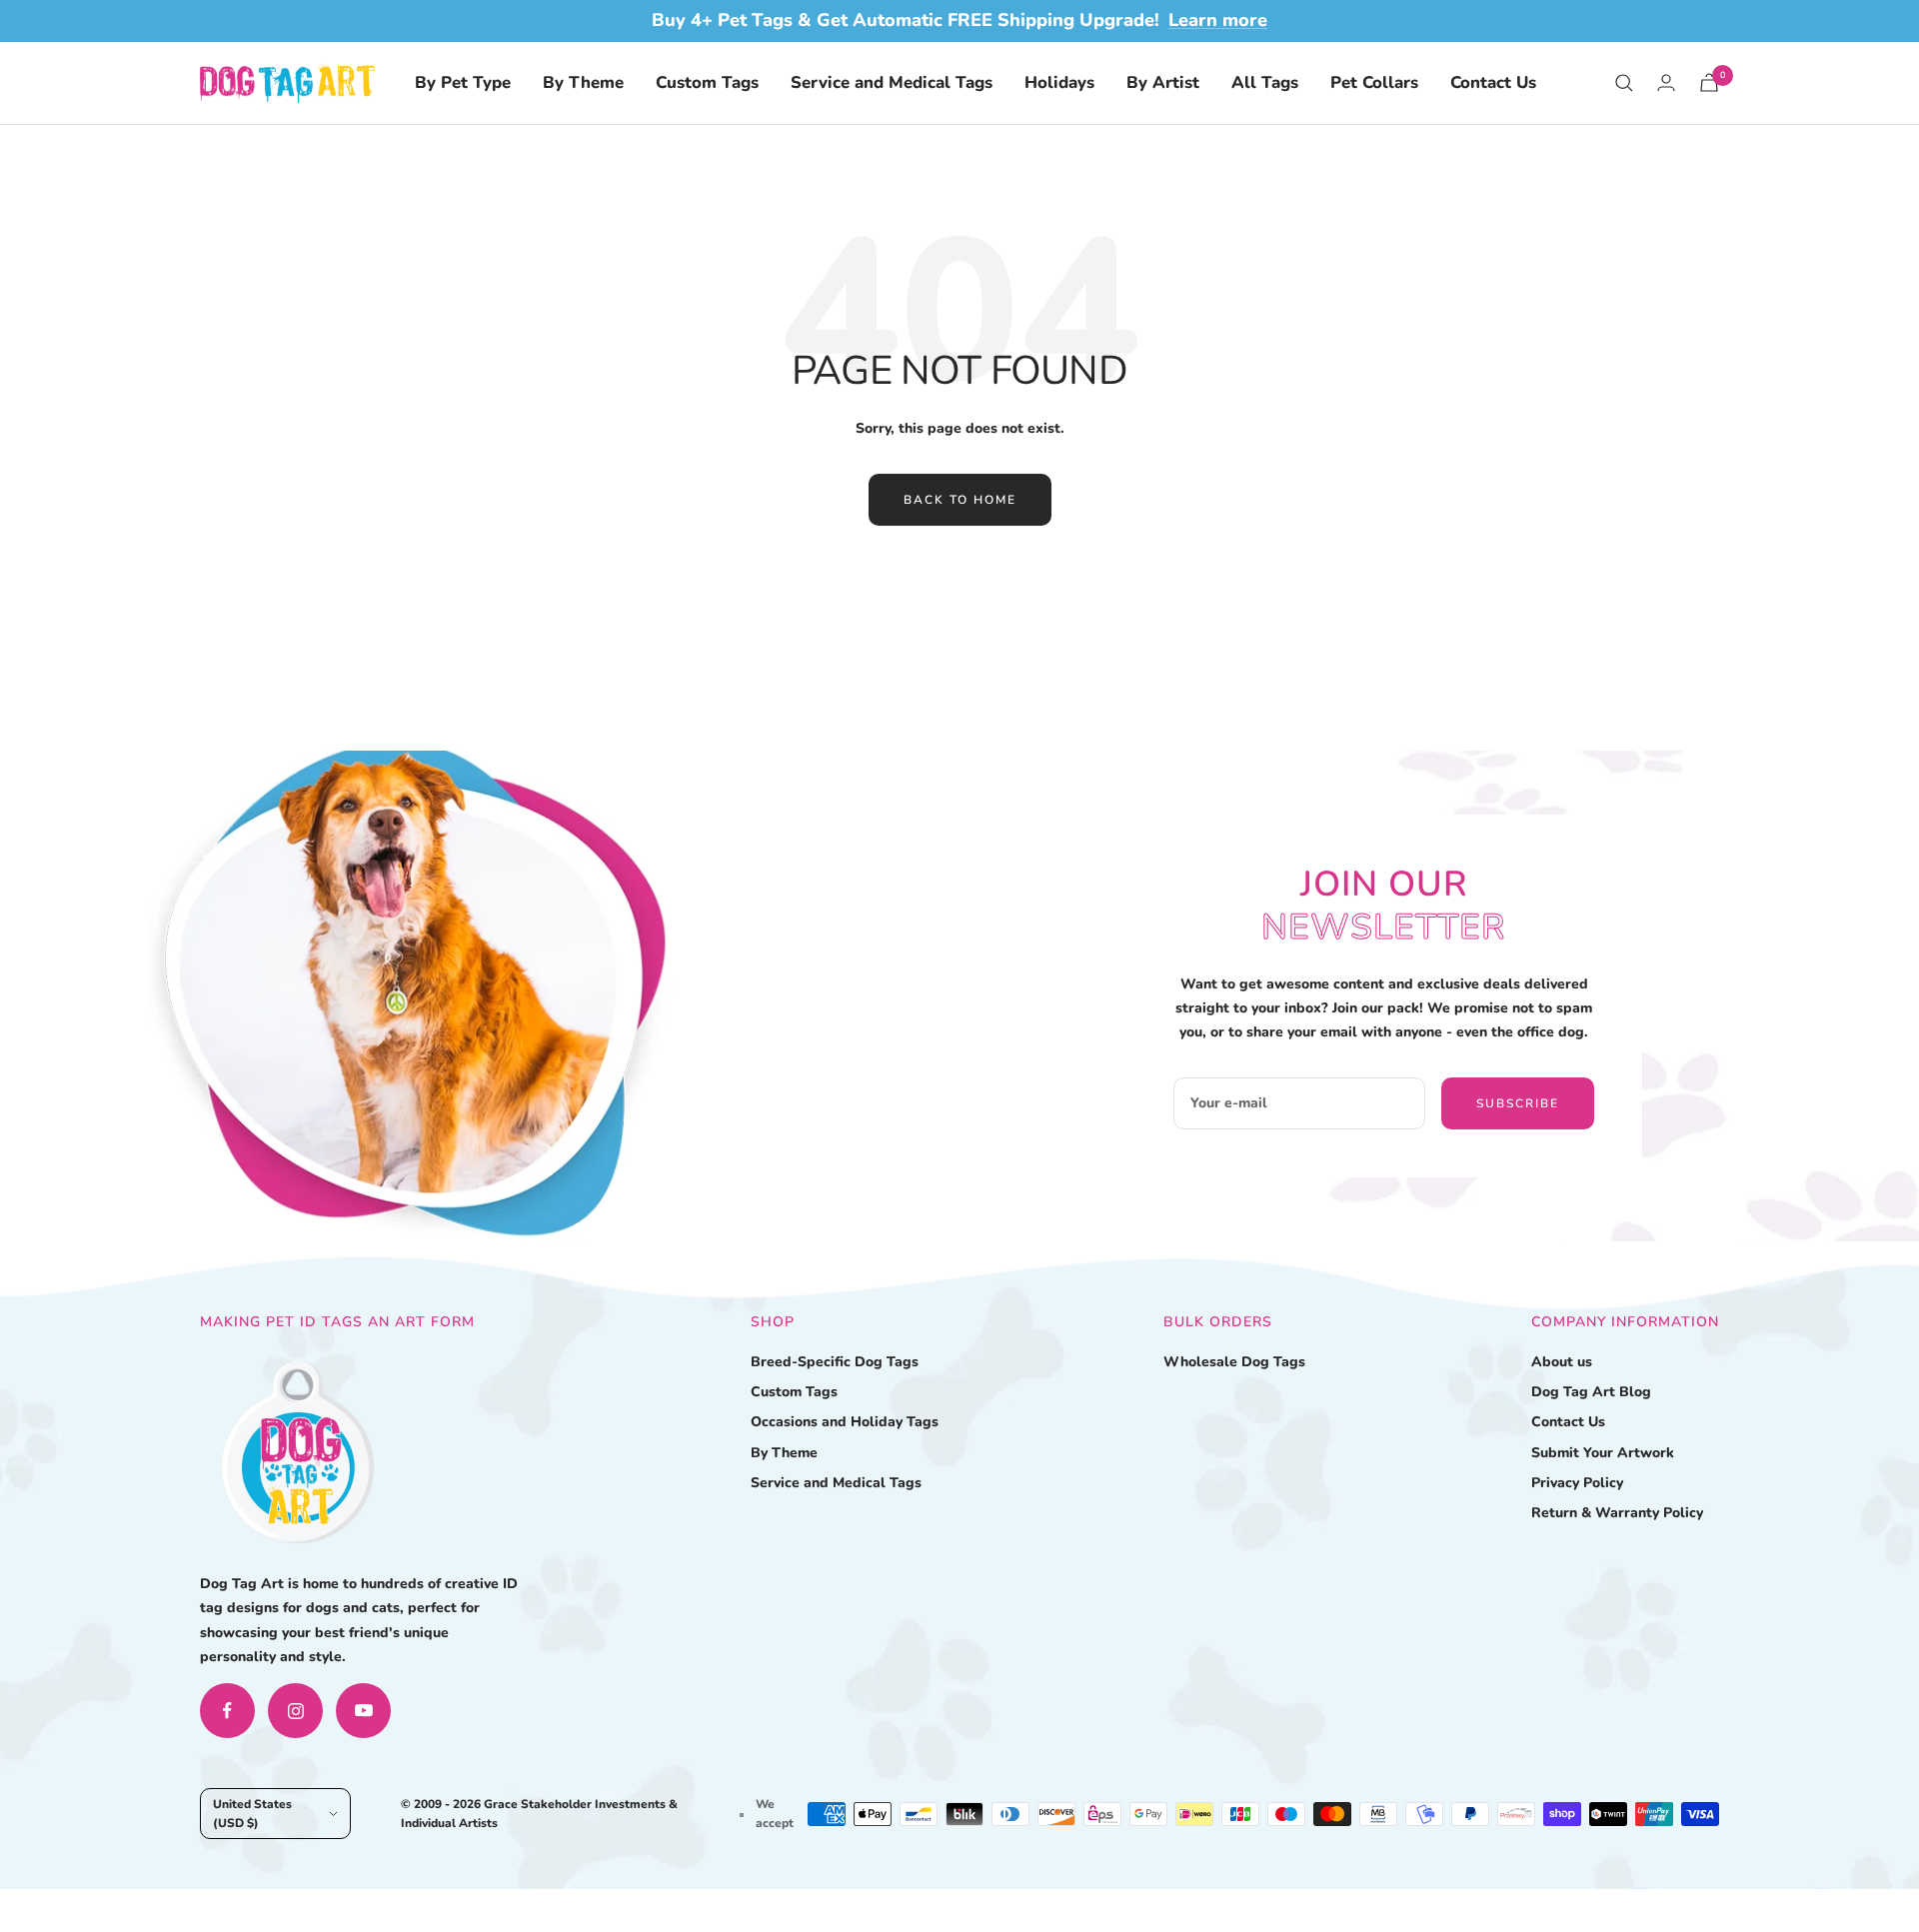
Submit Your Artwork (1603, 1453)
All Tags (1265, 82)
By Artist (1163, 82)
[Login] (1666, 82)
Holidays (1059, 82)
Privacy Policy (1577, 1483)
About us (1562, 1362)
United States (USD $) (252, 1813)
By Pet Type (463, 82)
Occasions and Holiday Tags (845, 1422)
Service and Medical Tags (892, 82)
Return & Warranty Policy (1617, 1513)
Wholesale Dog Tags (1234, 1362)
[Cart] (1709, 82)
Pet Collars (1374, 82)
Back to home (960, 500)
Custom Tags (707, 82)
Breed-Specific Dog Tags (835, 1362)
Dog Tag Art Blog (1591, 1392)
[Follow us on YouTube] (363, 1711)
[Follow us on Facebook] (227, 1711)
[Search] (1624, 83)
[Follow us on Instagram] (295, 1711)
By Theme (583, 82)
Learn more (1218, 20)
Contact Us (1493, 82)
